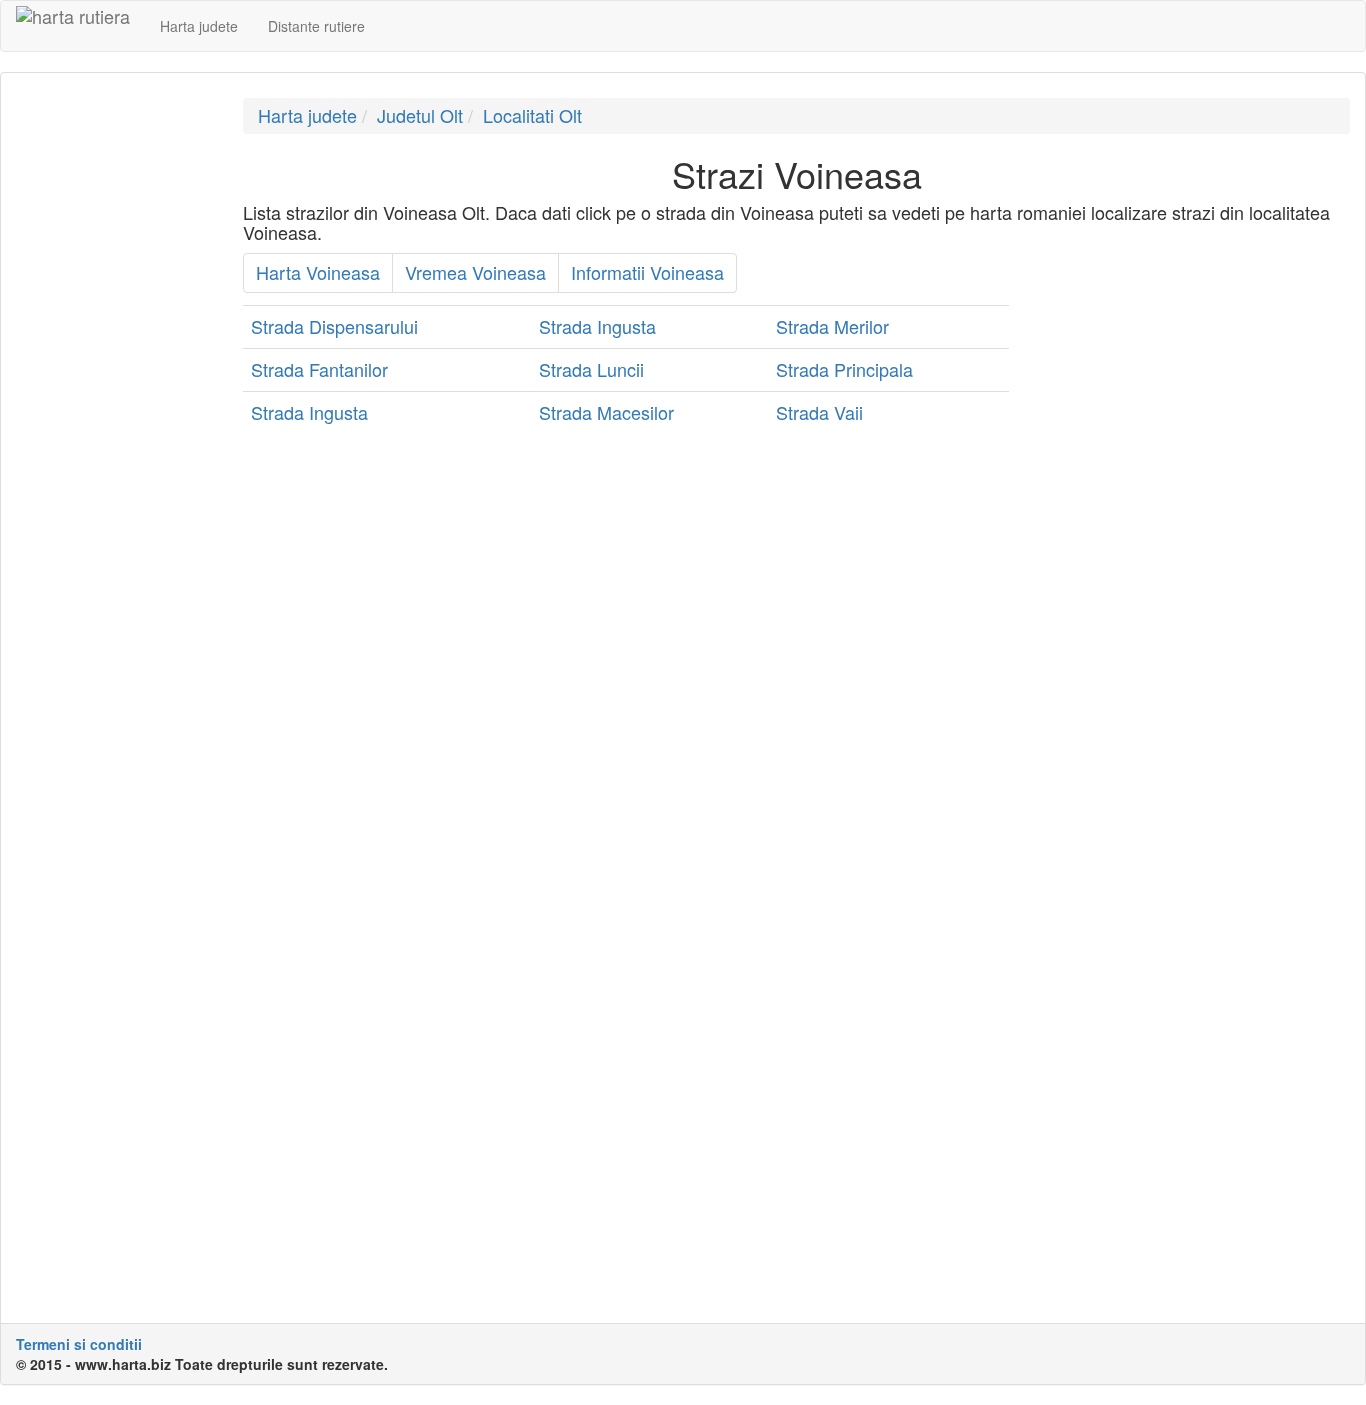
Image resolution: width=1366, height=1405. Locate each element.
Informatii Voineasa (647, 272)
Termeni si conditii (79, 1344)
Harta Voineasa (318, 272)
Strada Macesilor (606, 412)
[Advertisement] (114, 398)
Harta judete (199, 26)
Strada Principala (844, 369)
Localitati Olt (532, 115)
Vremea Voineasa (475, 272)
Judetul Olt (420, 115)
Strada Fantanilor (319, 369)
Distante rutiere (316, 26)
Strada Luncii (591, 369)
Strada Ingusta (597, 326)
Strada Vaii (819, 412)
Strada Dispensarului (334, 326)
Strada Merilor (832, 326)
